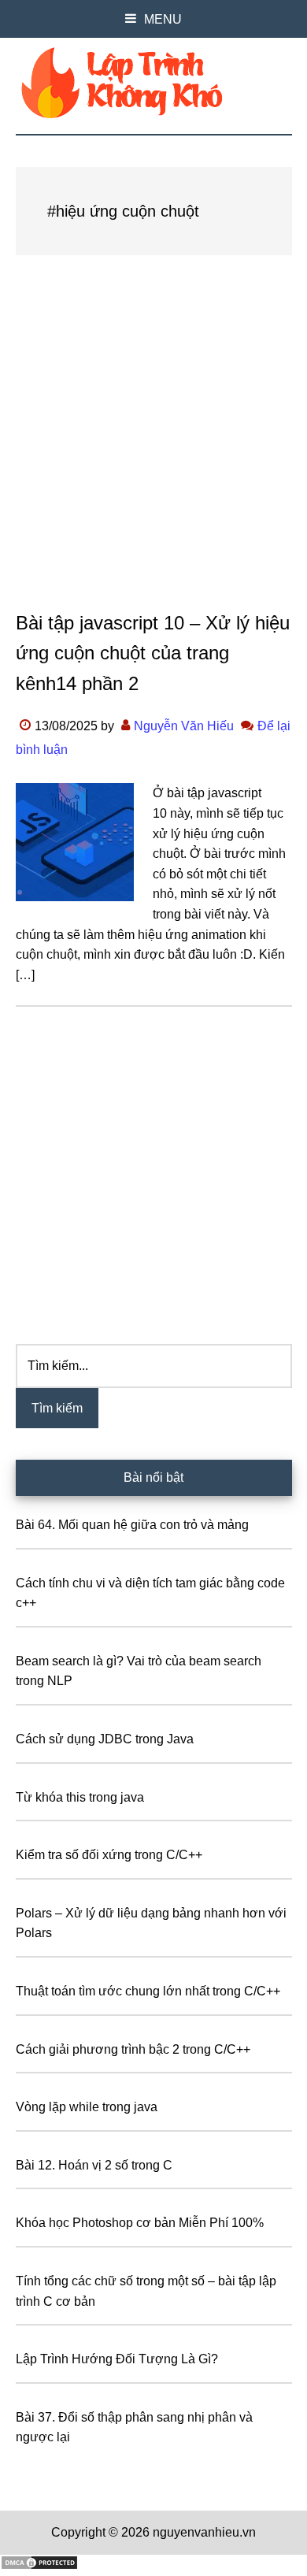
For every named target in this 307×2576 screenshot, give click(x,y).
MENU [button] (163, 19)
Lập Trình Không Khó (154, 83)
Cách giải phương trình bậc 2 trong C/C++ (133, 2049)
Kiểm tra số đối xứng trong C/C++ (109, 1855)
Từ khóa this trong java (80, 1797)
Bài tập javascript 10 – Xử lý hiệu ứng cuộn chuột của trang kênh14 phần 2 (153, 653)
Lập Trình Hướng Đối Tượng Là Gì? (117, 2359)
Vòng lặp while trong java (87, 2107)
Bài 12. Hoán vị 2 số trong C (94, 2165)
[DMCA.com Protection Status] (39, 2566)
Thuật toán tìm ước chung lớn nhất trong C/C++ (148, 1991)
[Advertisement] (153, 448)
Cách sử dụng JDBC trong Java (105, 1739)
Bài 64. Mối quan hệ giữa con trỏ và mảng (132, 1525)
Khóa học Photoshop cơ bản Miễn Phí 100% (140, 2223)
